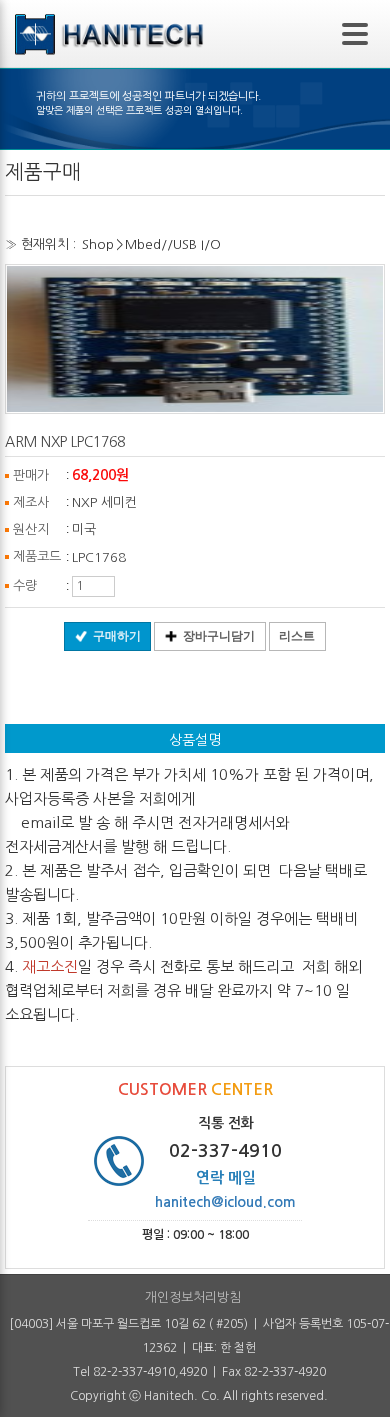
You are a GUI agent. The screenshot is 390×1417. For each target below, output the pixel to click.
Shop (98, 244)
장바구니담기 (219, 636)
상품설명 (195, 740)
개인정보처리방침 (193, 1297)
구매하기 (117, 636)
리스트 (297, 636)
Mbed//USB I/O (173, 244)
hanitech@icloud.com (225, 1202)
